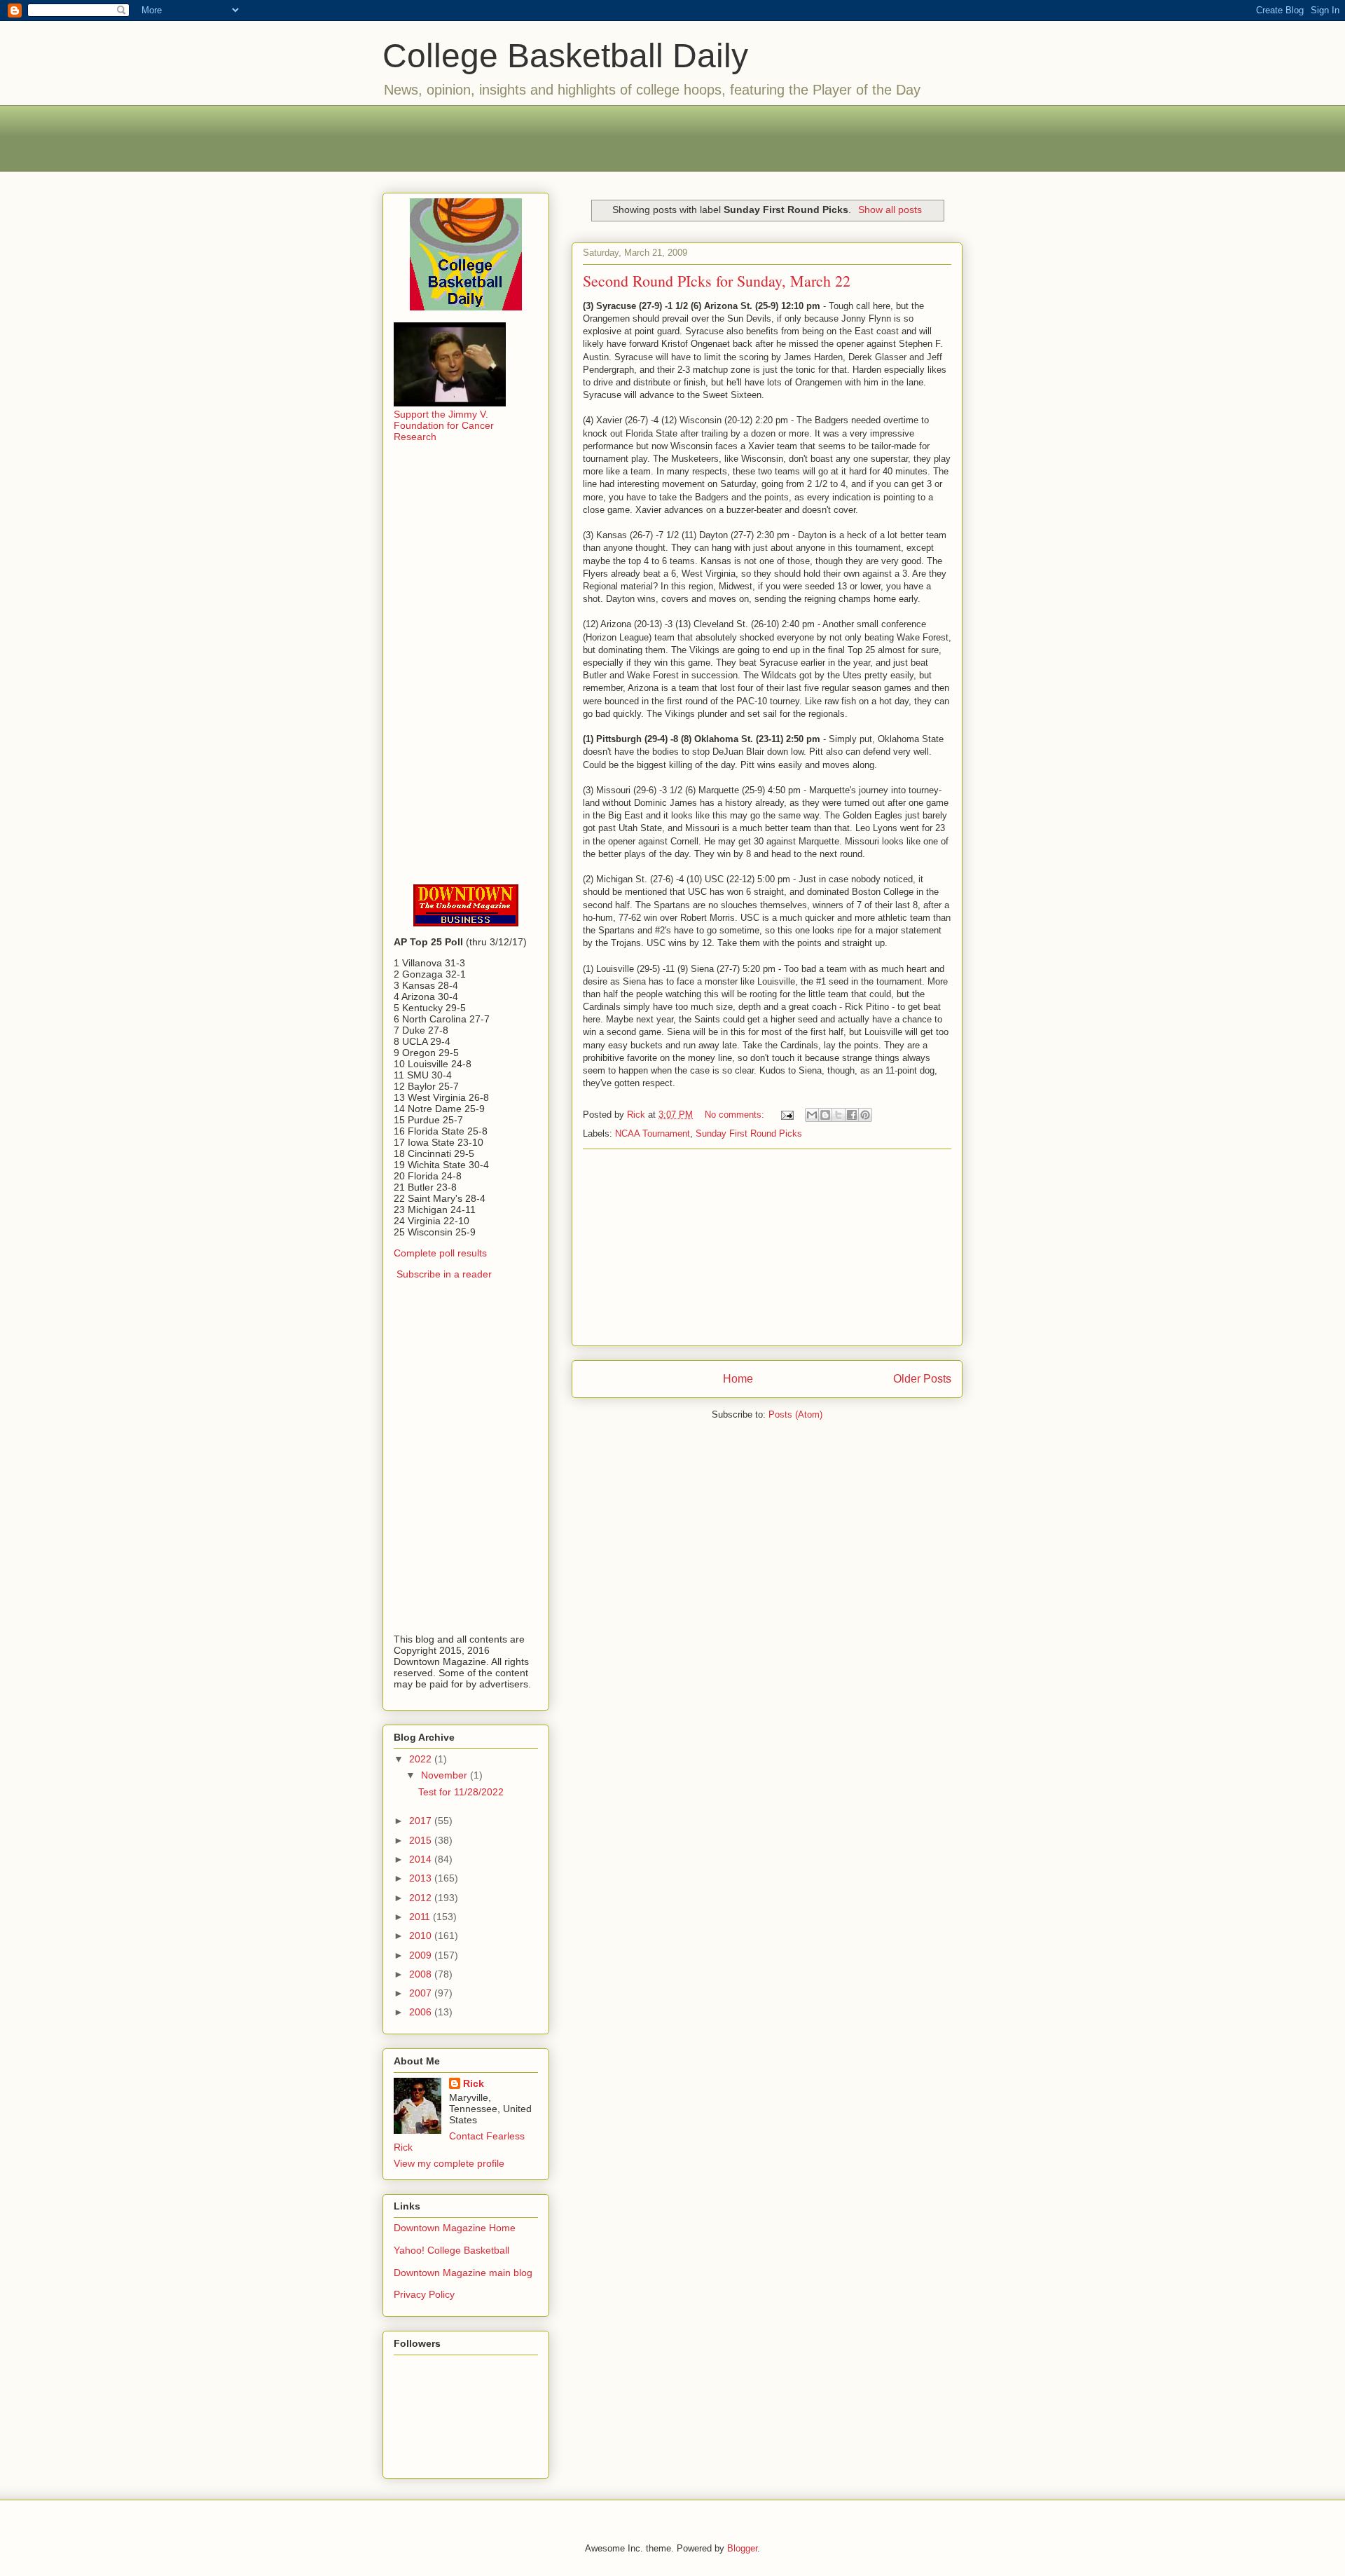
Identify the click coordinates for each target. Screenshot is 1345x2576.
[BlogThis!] (825, 1115)
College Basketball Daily (565, 56)
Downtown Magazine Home (455, 2228)
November (446, 1775)
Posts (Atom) (795, 1414)
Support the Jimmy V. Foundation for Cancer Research (444, 425)
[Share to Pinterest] (865, 1115)
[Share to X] (839, 1115)
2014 (422, 1859)
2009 (422, 1955)
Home (738, 1379)
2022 (422, 1759)
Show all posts (890, 210)
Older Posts (922, 1379)
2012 (422, 1898)
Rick (474, 2083)
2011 (421, 1917)
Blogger (742, 2548)
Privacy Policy (424, 2294)
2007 (422, 1993)
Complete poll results (440, 1253)
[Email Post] (786, 1115)
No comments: (736, 1115)
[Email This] (812, 1115)
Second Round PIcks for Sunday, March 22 (717, 281)
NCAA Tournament (653, 1133)
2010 (422, 1936)
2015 (422, 1840)
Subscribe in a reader (444, 1274)
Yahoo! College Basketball (451, 2250)
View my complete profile (449, 2163)
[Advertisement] (672, 137)
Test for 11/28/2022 (461, 1792)
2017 (422, 1821)
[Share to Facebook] (852, 1115)
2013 (422, 1878)
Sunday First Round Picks (749, 1133)
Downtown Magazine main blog (463, 2273)
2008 (422, 1974)
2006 (422, 2012)
